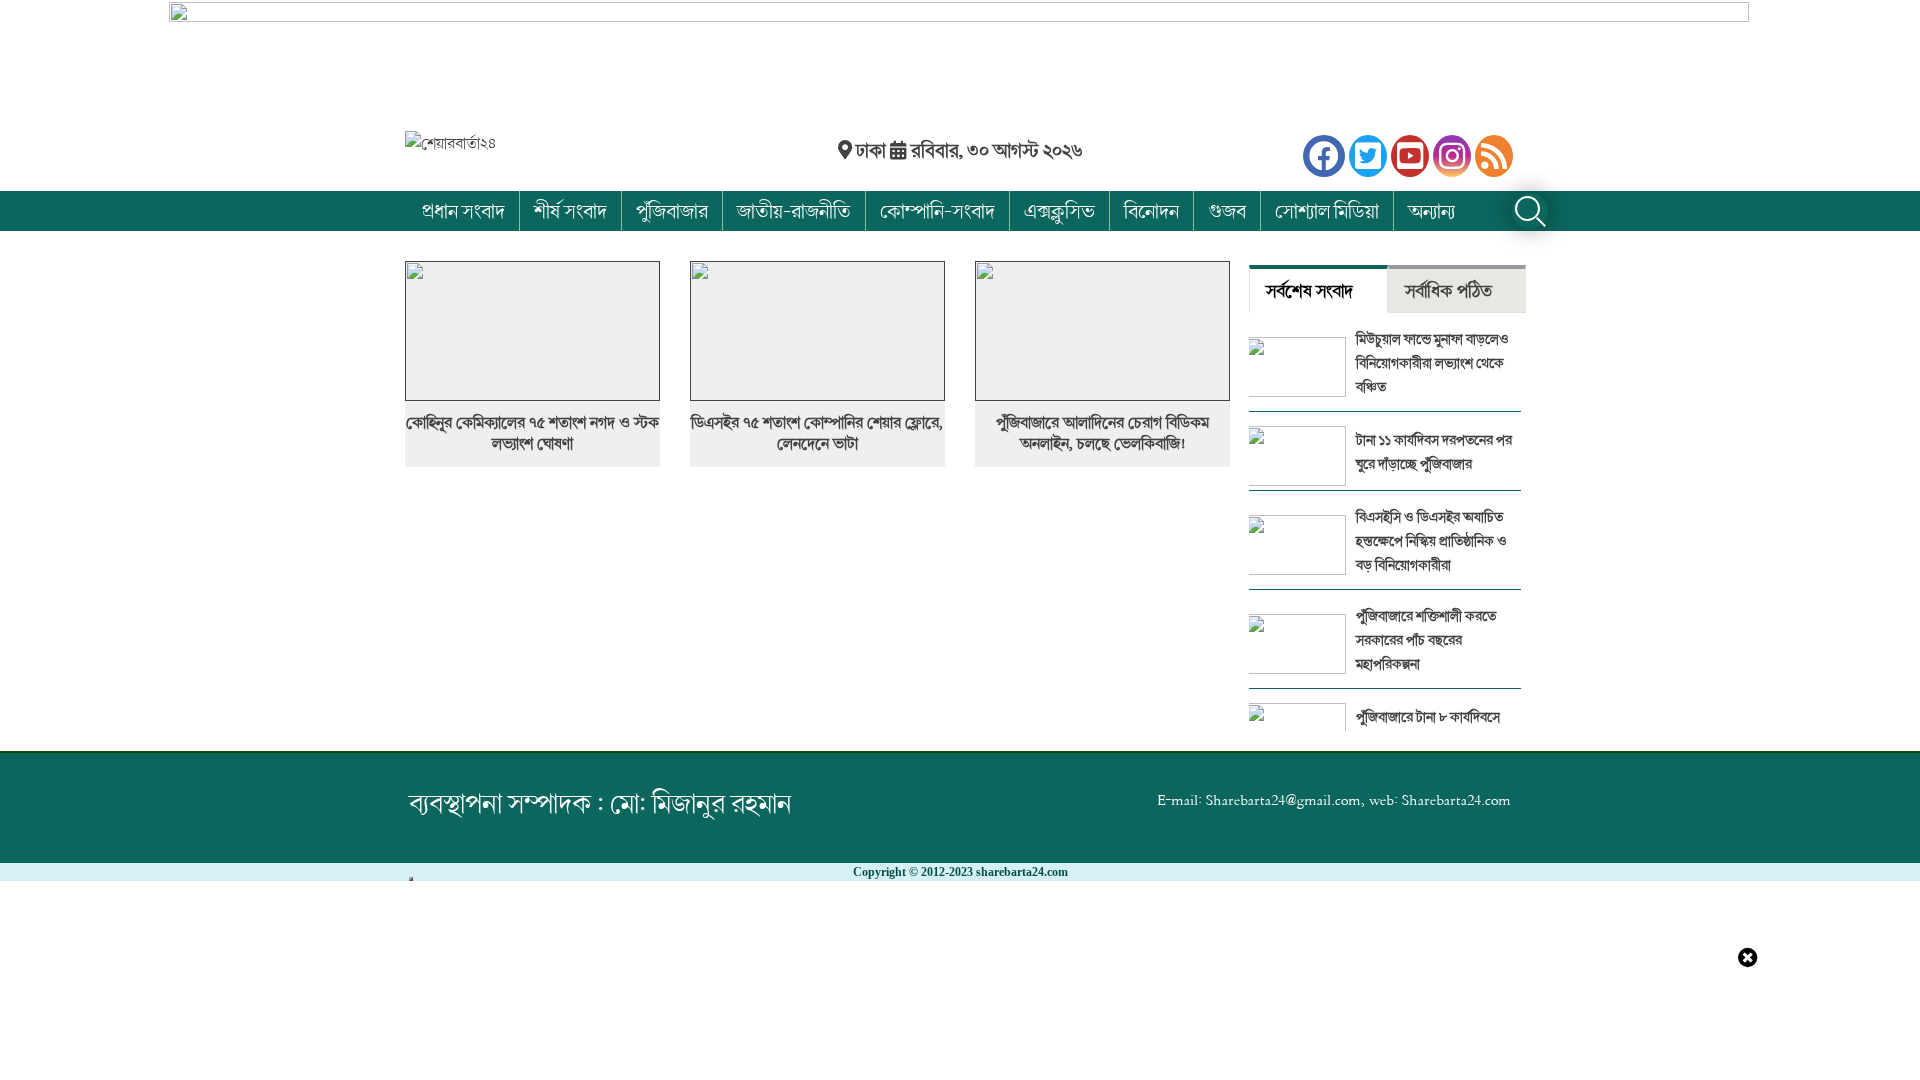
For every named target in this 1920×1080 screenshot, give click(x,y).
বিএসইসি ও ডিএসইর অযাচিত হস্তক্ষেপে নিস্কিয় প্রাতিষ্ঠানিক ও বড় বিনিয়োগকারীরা (1431, 540)
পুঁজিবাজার (672, 210)
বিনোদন (1151, 210)
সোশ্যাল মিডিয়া (1327, 210)
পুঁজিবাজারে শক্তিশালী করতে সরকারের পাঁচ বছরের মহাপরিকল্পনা (1426, 639)
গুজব (1227, 210)
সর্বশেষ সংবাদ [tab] (1309, 290)
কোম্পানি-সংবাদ (937, 210)
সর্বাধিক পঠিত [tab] (1448, 290)
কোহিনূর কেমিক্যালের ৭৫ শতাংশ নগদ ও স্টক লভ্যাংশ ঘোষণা (532, 433)
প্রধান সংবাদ (463, 210)
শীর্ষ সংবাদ (570, 210)
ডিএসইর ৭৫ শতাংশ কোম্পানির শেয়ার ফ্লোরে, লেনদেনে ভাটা (817, 433)
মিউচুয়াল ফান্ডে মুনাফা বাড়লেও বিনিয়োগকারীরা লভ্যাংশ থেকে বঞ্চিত (1432, 362)
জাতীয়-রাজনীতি (794, 210)
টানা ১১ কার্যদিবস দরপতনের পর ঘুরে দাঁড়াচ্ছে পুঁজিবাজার (1434, 451)
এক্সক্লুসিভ (1059, 210)
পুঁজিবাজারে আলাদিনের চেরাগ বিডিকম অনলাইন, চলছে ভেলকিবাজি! (1102, 433)
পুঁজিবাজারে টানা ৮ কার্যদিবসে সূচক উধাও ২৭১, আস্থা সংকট (1428, 728)
